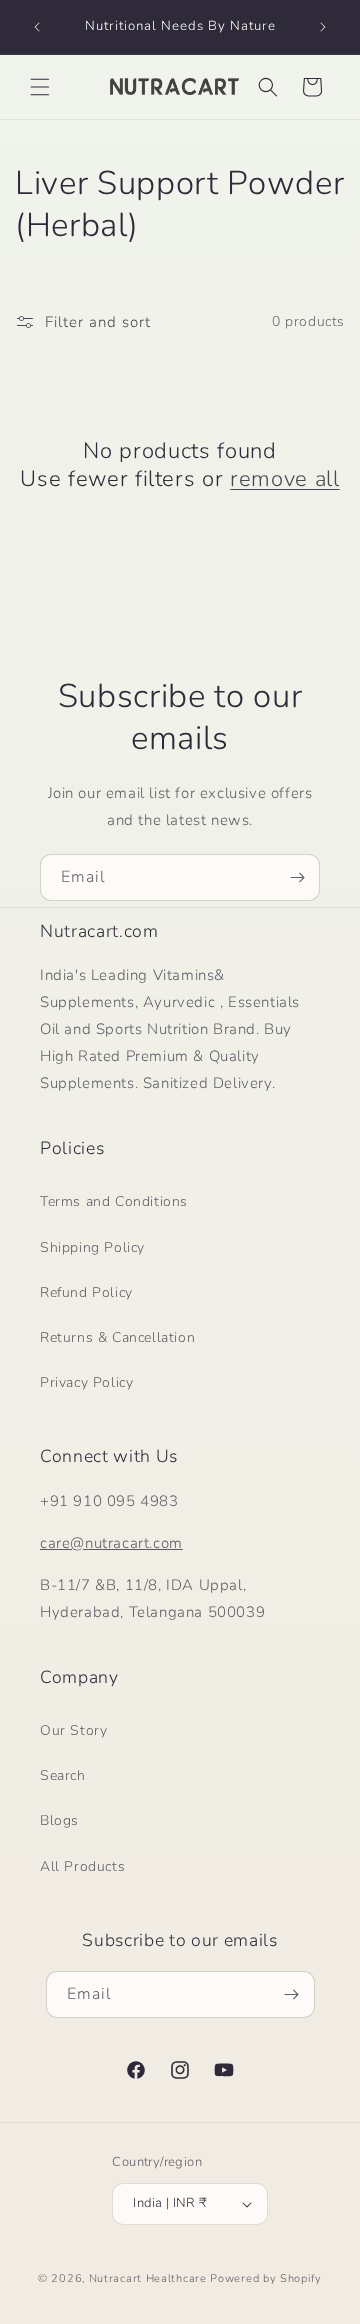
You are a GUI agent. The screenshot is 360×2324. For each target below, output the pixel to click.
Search (63, 1775)
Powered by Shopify (266, 2278)
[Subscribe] (297, 877)
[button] (40, 87)
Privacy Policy (86, 1382)
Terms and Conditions (114, 1201)
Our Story (73, 1730)
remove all (285, 479)
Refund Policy (86, 1292)
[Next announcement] (323, 27)
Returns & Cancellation (117, 1337)
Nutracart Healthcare (148, 2278)
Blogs (59, 1820)
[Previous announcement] (37, 27)
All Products (82, 1866)
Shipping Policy (92, 1247)
